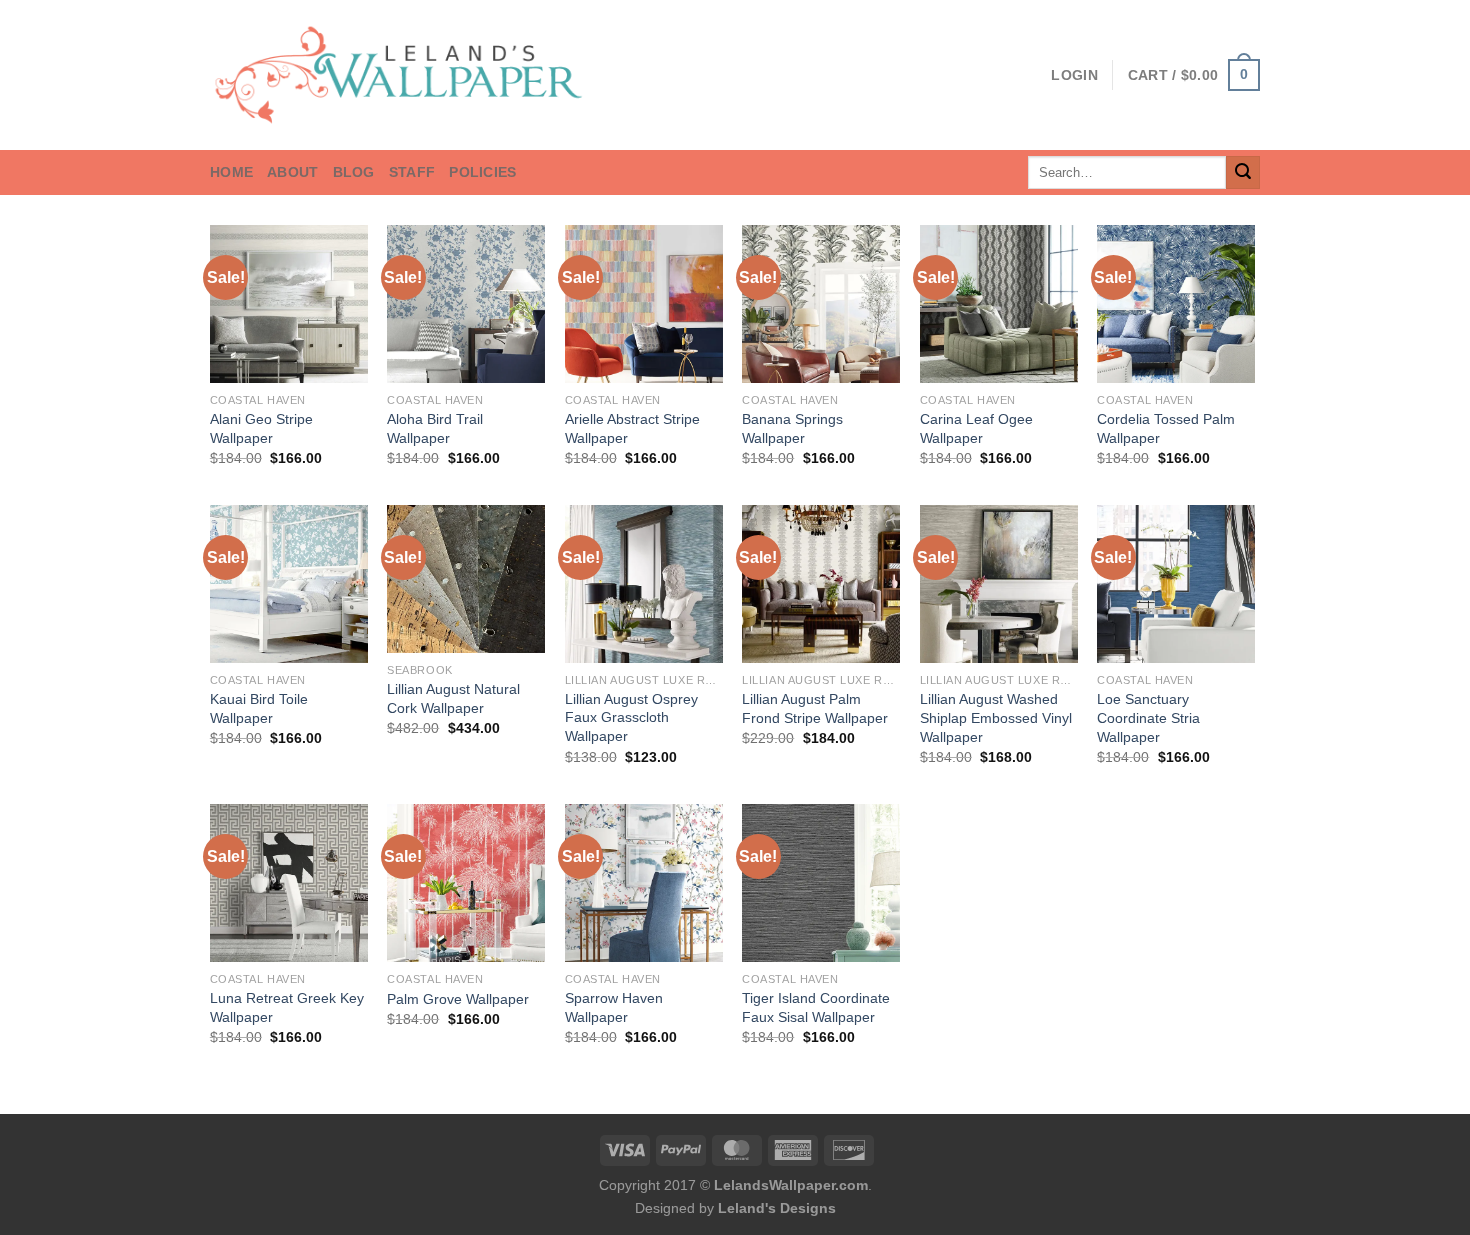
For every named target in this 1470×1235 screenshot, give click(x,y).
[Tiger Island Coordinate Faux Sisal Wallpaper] (821, 883)
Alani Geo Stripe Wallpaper (261, 428)
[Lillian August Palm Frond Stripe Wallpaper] (821, 584)
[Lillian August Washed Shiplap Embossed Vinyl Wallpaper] (999, 584)
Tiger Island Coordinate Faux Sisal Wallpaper (816, 1007)
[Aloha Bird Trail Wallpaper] (466, 304)
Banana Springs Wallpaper (792, 428)
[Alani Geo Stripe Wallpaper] (289, 304)
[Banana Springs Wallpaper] (821, 304)
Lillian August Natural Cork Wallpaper (453, 698)
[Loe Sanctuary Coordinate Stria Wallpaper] (1176, 584)
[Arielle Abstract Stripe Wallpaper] (644, 304)
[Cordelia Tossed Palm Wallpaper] (1176, 304)
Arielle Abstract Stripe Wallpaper (632, 428)
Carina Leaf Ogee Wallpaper (976, 428)
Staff (412, 172)
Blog (354, 172)
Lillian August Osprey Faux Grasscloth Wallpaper (631, 717)
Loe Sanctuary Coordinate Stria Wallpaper (1148, 717)
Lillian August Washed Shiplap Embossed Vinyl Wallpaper (996, 717)
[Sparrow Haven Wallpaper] (644, 883)
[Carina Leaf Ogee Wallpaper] (999, 304)
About (292, 172)
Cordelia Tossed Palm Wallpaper (1166, 428)
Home (231, 172)
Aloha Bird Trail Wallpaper (435, 428)
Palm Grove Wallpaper (458, 999)
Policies (482, 172)
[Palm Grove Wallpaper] (466, 883)
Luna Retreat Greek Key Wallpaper (287, 1007)
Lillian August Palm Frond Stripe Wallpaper (815, 708)
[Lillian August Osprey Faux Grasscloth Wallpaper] (644, 583)
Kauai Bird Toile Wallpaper (259, 708)
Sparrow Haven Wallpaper (614, 1007)
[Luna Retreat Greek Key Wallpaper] (289, 883)
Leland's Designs (777, 1208)
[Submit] (1243, 173)
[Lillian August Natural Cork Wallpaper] (466, 579)
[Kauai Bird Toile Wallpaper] (289, 584)
